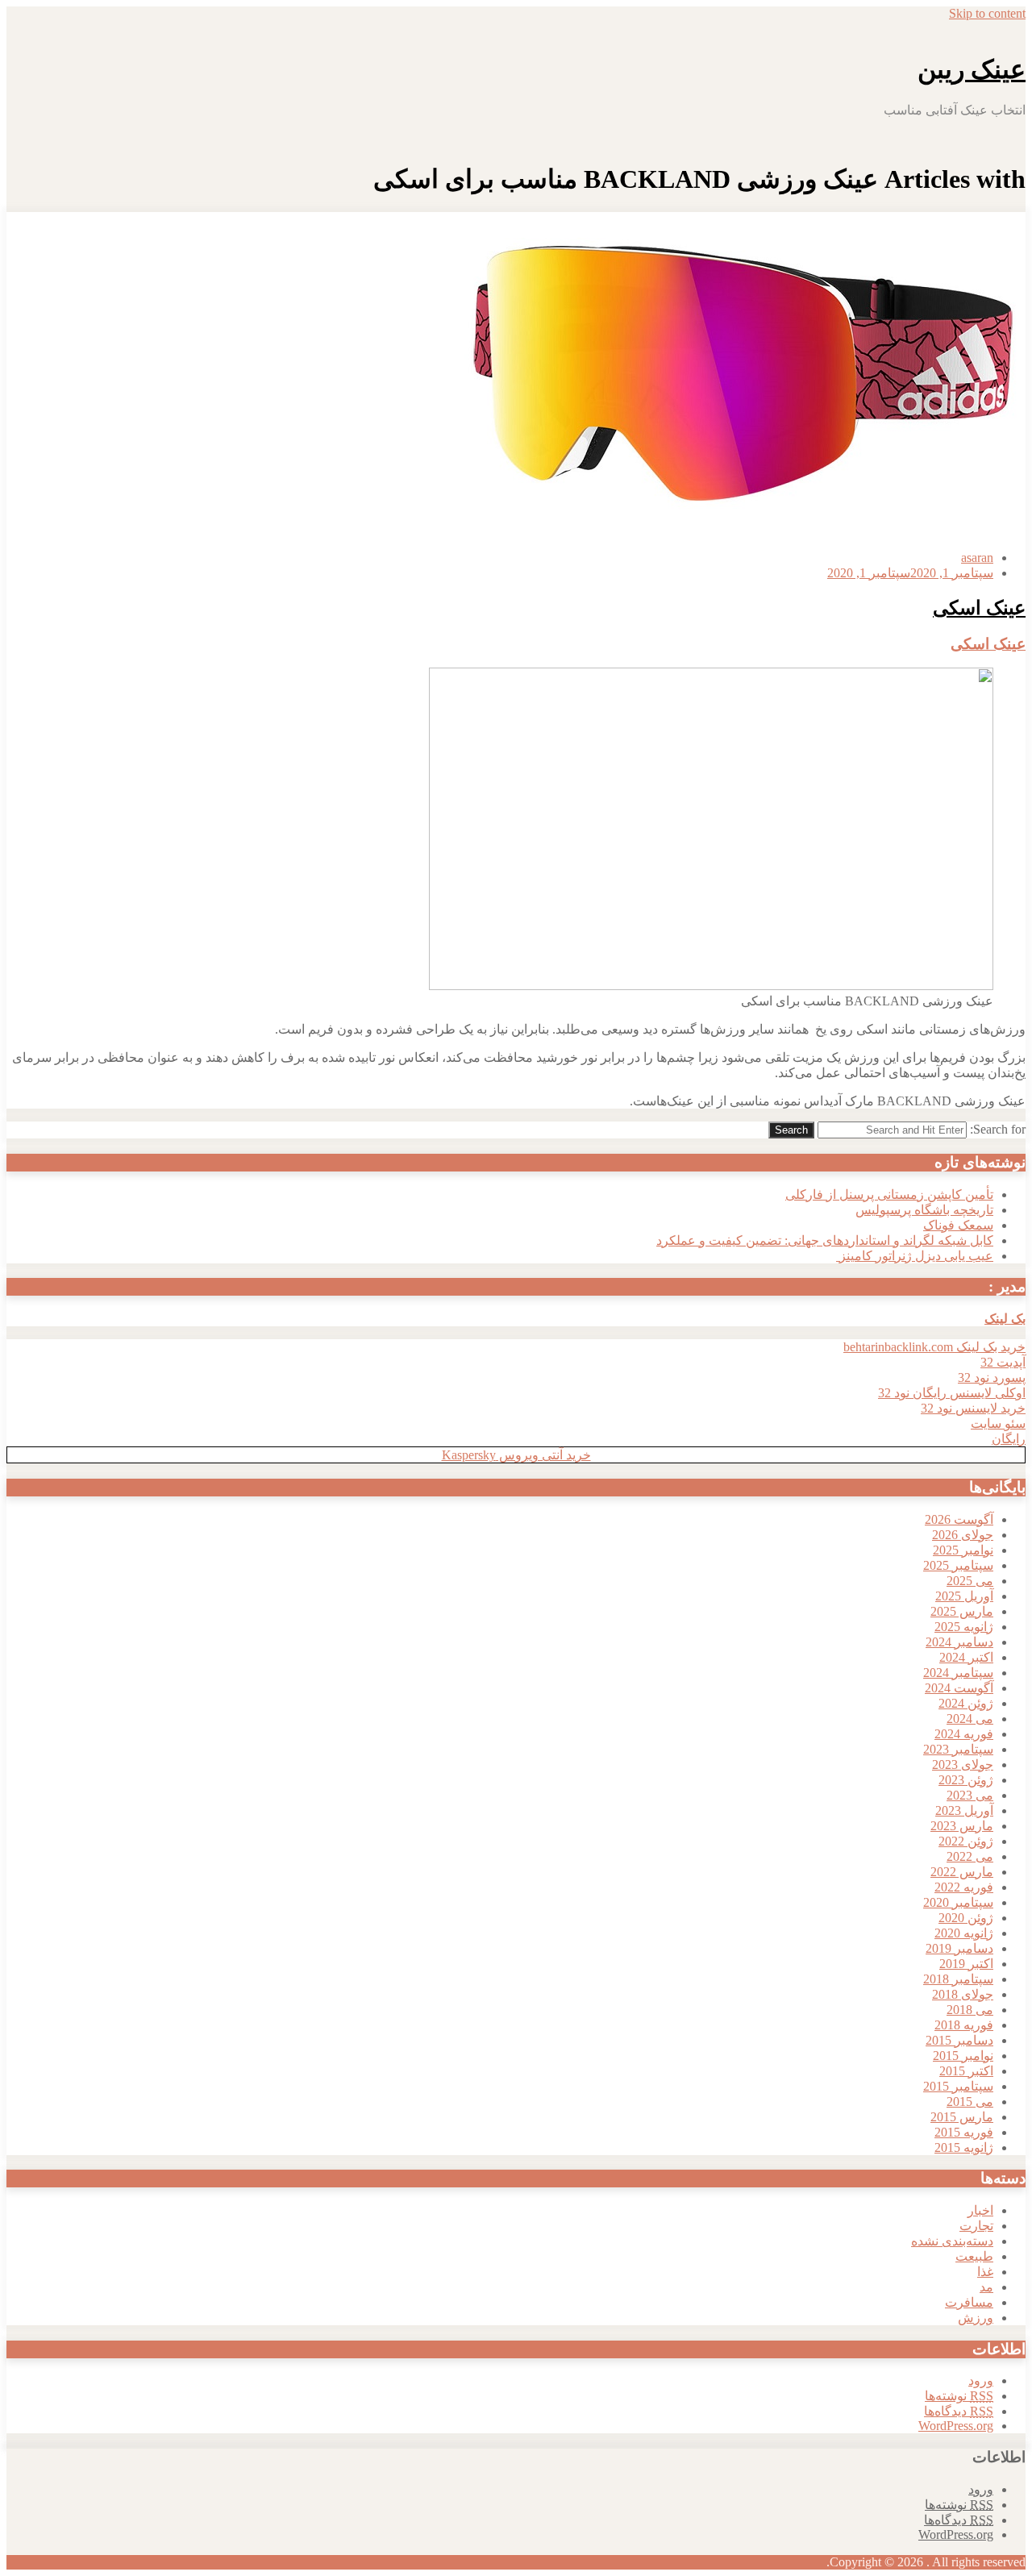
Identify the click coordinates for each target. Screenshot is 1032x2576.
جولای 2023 (963, 1764)
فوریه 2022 (964, 1887)
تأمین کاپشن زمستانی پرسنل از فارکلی (889, 1194)
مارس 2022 (962, 1872)
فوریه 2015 (964, 2132)
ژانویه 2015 (964, 2147)
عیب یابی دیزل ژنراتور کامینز (915, 1256)
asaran (977, 558)
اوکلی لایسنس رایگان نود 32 (952, 1393)
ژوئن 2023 (966, 1780)
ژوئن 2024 (966, 1703)
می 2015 (970, 2102)
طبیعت (974, 2256)
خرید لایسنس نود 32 (973, 1408)
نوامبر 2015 (963, 2056)
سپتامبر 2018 (958, 1979)
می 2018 (970, 2010)
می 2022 (970, 1856)
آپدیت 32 (1003, 1362)
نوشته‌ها (959, 2396)
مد (986, 2287)
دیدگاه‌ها (959, 2411)
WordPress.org (956, 2426)
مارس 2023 (962, 1826)
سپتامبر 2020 (958, 1902)
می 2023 (970, 1795)
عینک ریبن (972, 69)
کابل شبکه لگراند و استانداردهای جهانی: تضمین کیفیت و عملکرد (825, 1240)
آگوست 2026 (959, 1519)
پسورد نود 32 (992, 1377)
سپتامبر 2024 (958, 1673)
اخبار (980, 2210)
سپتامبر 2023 (958, 1749)
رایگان (1009, 1439)
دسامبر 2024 (959, 1642)
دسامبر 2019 (959, 1948)
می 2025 (970, 1581)
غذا (985, 2272)
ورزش (976, 2318)
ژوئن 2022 (966, 1841)
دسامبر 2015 (959, 2040)
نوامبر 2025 (963, 1550)
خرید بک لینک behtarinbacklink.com (934, 1347)
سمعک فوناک (958, 1225)
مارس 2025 (962, 1611)
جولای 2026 (963, 1535)
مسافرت (969, 2302)
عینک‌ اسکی (979, 608)
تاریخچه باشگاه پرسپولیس (924, 1210)
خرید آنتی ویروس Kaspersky (516, 1455)
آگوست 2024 (959, 1688)
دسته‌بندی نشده (952, 2241)
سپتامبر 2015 (958, 2086)
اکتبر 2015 (966, 2071)
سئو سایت (998, 1423)
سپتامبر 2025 (958, 1565)
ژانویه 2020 (964, 1933)
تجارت (976, 2226)
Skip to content (987, 13)
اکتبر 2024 (966, 1657)
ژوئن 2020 (966, 1918)
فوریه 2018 (964, 2025)
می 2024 (970, 1719)
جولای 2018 (963, 1994)
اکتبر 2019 (966, 1964)
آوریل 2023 (964, 1810)
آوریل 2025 (964, 1596)
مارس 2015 (962, 2117)
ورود (981, 2380)
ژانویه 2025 (964, 1627)
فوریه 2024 (964, 1734)
